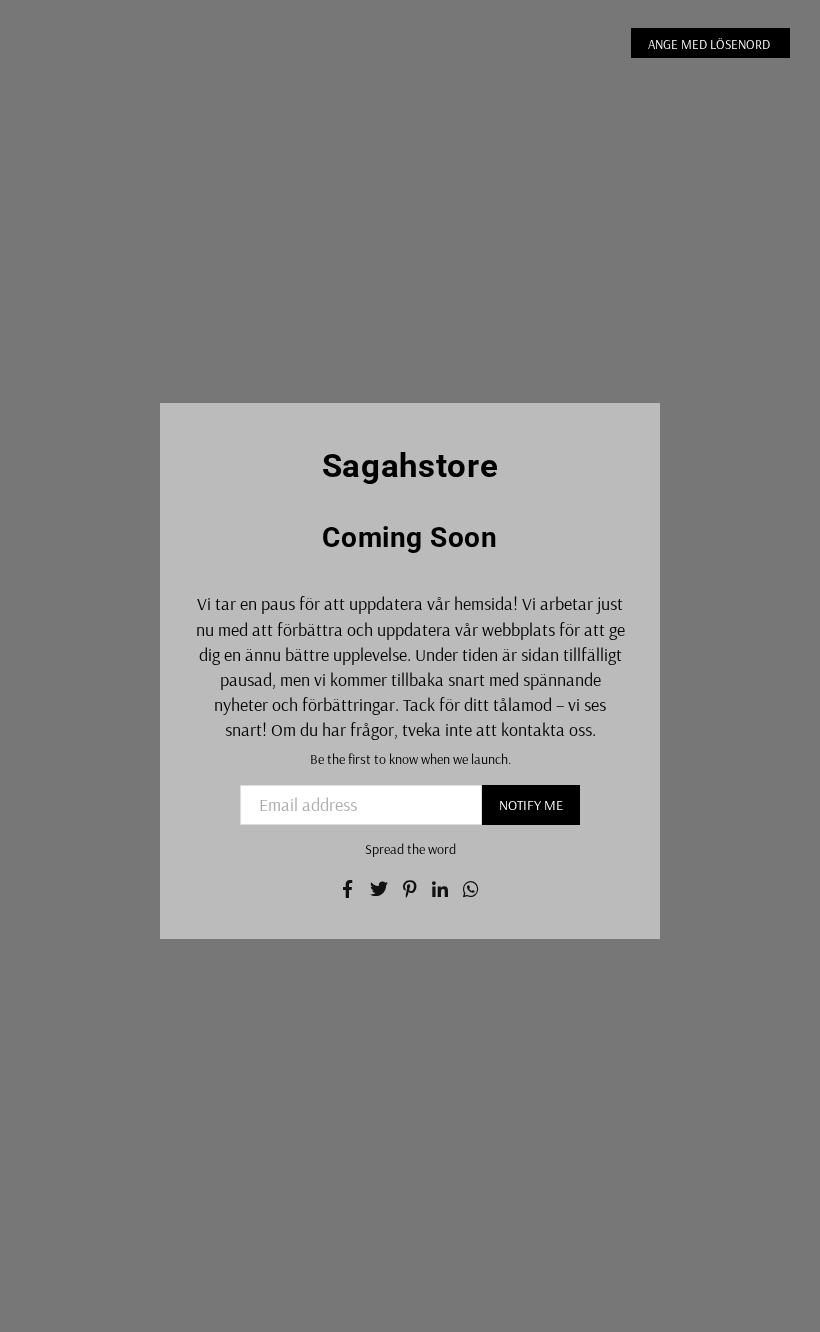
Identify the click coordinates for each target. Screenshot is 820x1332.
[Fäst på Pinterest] (410, 886)
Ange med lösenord (710, 44)
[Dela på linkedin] (440, 886)
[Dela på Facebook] (348, 886)
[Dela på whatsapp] (471, 886)
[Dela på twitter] (379, 886)
